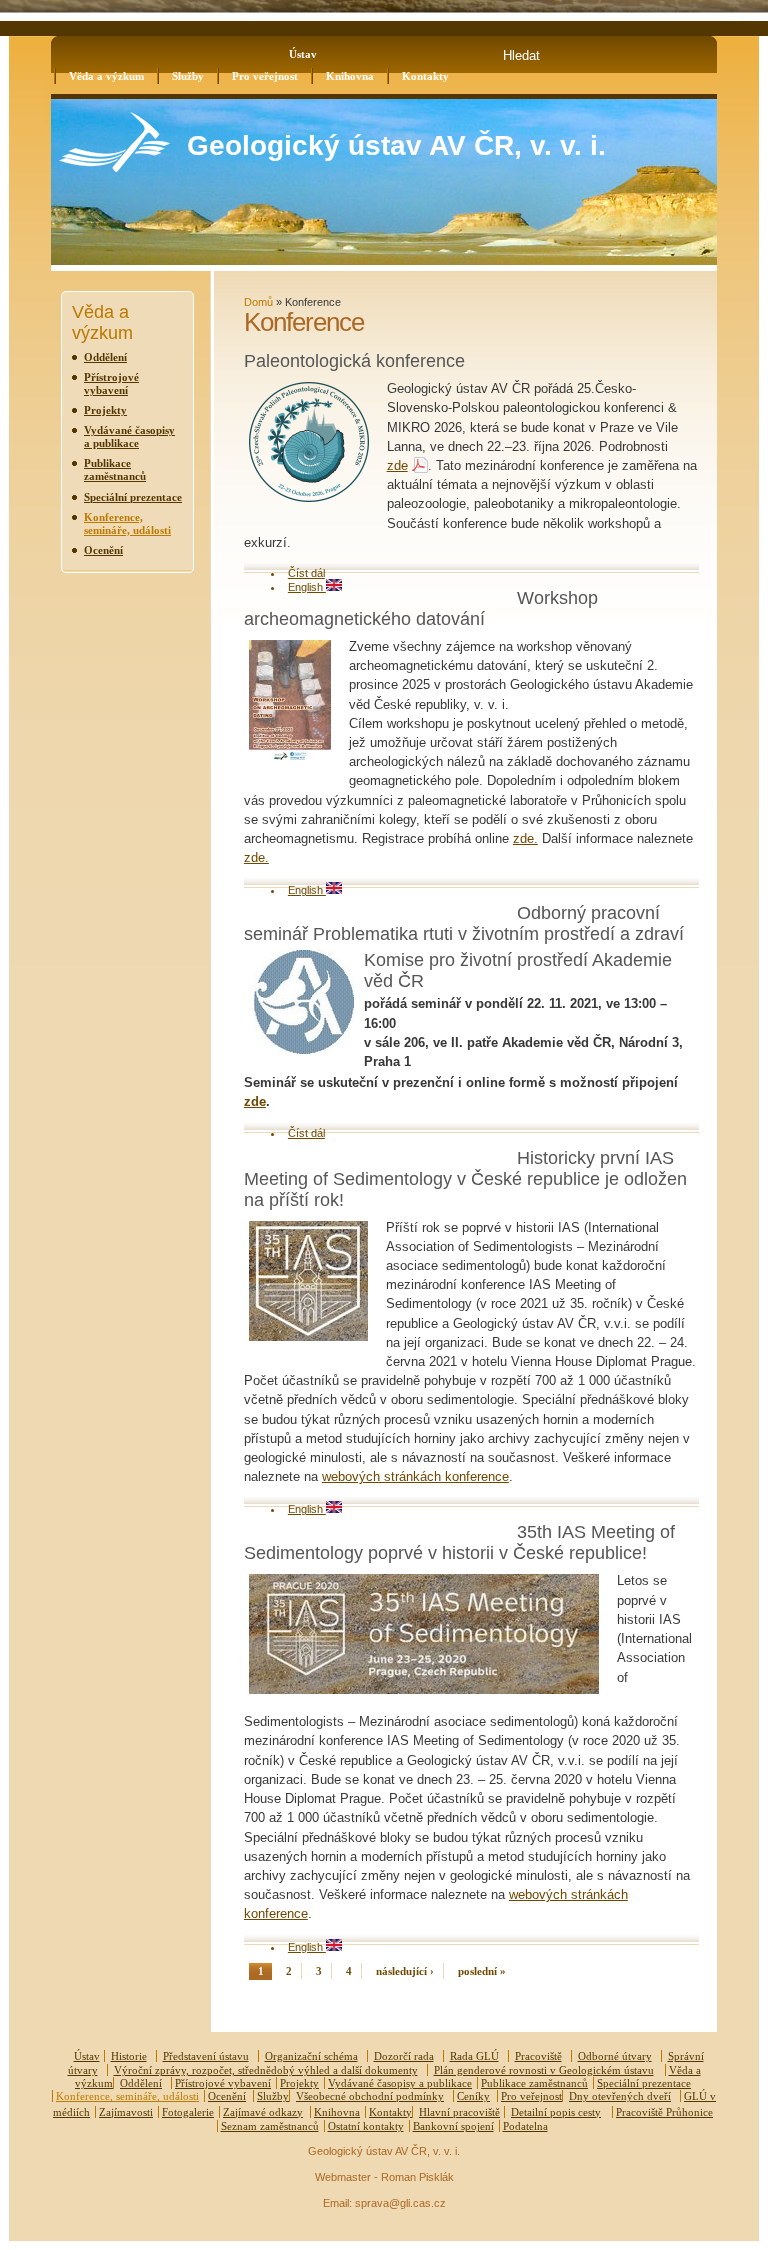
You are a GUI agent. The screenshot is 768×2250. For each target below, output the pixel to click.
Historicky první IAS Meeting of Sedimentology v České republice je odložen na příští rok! (465, 1179)
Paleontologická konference (354, 361)
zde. (525, 838)
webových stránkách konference (415, 1476)
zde (397, 465)
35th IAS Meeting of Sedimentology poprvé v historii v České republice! (459, 1542)
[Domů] (114, 167)
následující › (405, 1971)
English (307, 587)
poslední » (482, 1971)
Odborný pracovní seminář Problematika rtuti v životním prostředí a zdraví (464, 923)
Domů (258, 302)
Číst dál (306, 573)
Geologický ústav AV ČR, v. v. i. (396, 145)
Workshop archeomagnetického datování (421, 608)
